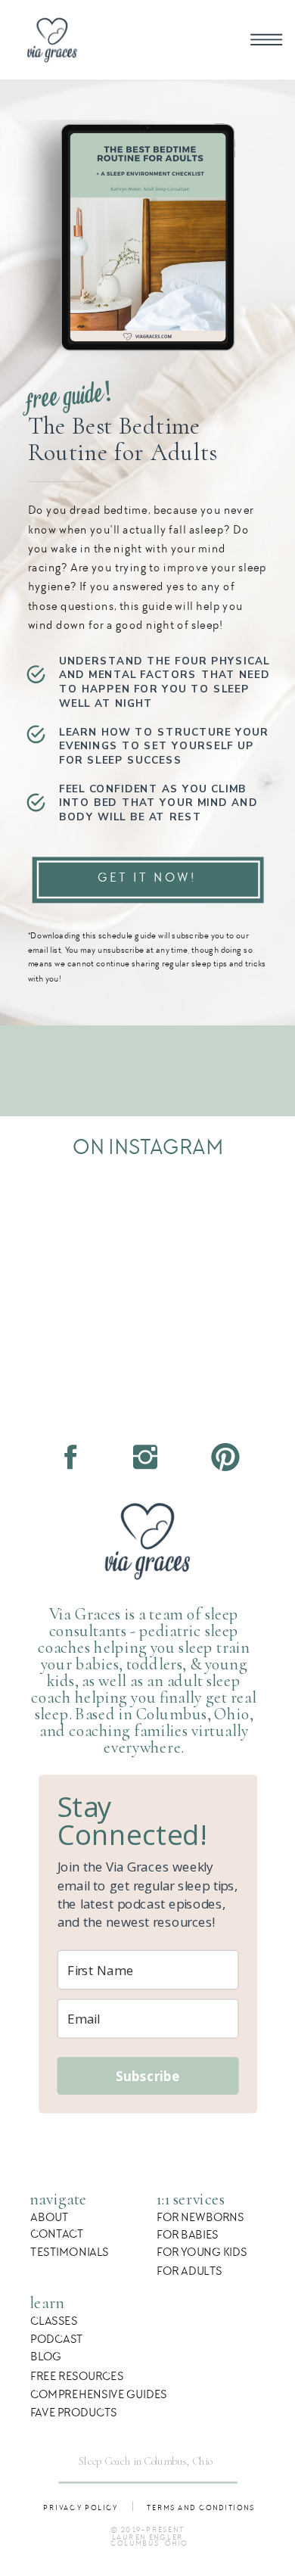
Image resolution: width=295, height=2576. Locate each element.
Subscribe (148, 2075)
